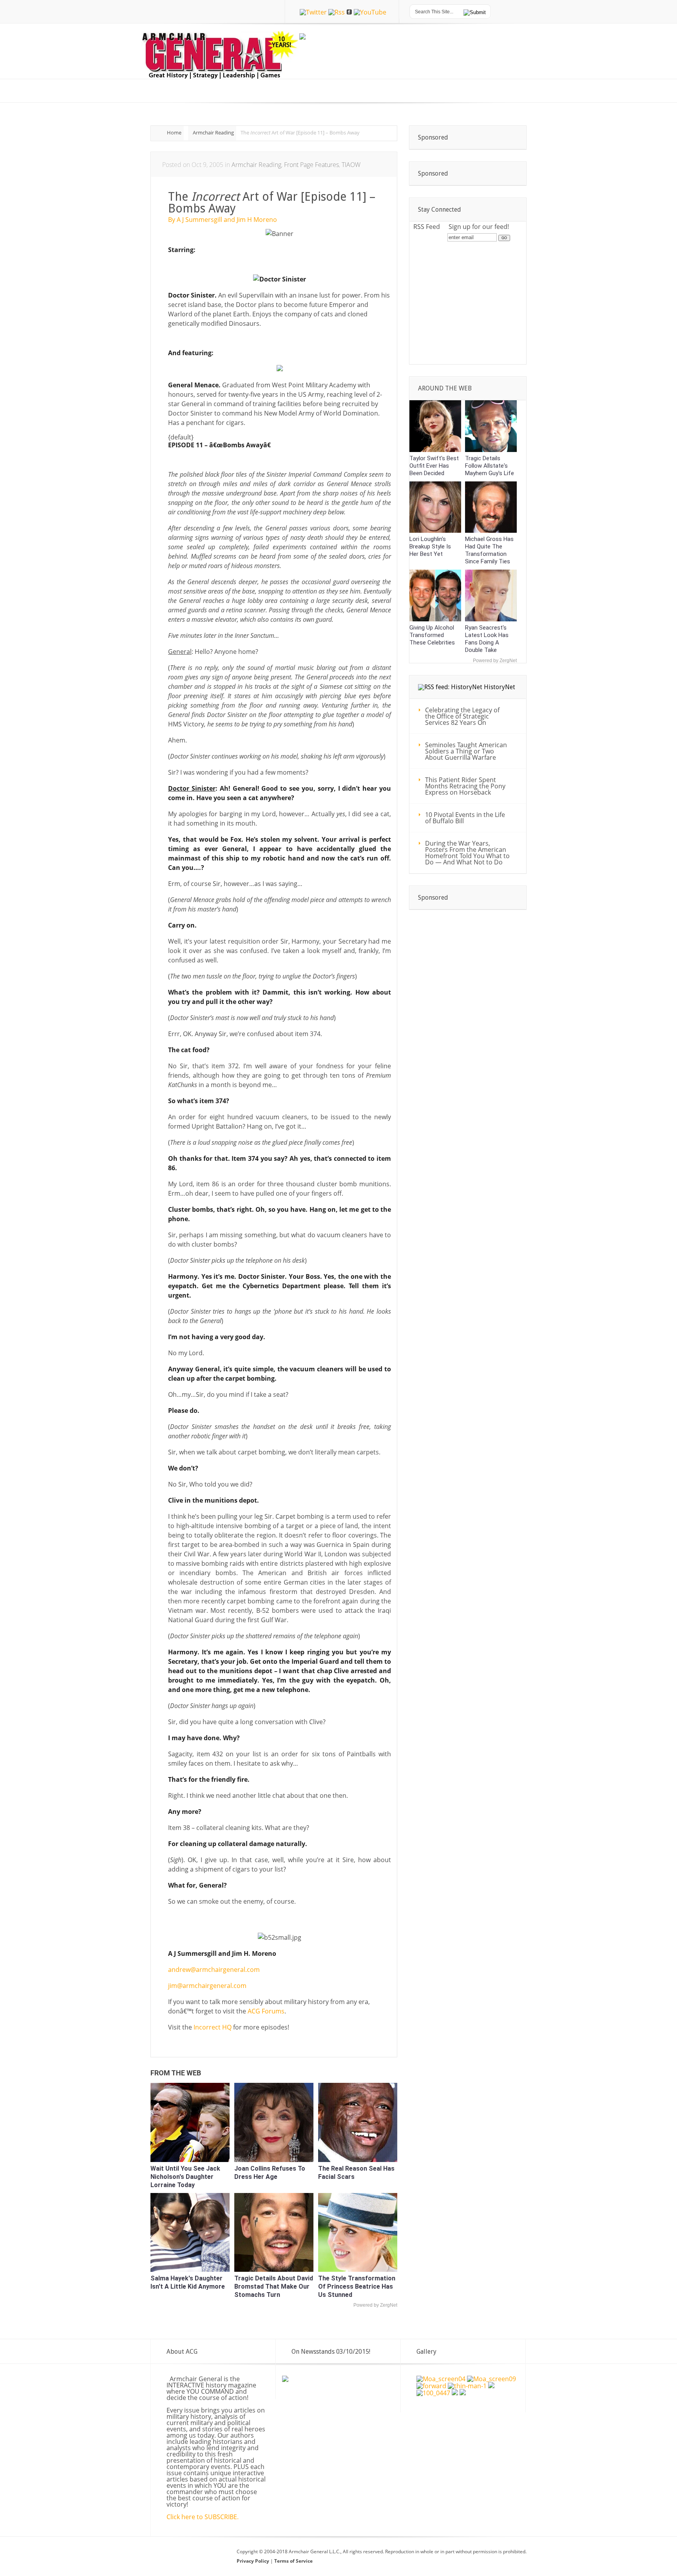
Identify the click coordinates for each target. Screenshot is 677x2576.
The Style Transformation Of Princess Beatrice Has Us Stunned (357, 2286)
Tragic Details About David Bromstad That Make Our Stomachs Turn (274, 2286)
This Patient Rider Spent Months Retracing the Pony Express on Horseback (465, 786)
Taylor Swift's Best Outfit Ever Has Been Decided (434, 466)
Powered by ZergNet (375, 2305)
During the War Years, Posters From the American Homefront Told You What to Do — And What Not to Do (467, 853)
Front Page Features (311, 165)
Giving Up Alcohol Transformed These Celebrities (432, 635)
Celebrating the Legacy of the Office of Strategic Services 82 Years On (462, 716)
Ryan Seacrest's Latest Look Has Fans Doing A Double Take (487, 639)
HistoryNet (500, 687)
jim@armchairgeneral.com (207, 1986)
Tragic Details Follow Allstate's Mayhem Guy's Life (490, 466)
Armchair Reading (213, 133)
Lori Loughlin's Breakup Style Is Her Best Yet (430, 546)
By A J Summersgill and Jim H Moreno (223, 220)
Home (174, 133)
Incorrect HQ (213, 2027)
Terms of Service (293, 2561)
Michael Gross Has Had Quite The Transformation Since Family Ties (489, 550)
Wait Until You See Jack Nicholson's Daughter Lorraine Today (185, 2177)
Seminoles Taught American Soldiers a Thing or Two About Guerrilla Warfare (466, 751)
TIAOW (351, 165)
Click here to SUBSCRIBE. (203, 2517)
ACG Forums (266, 2011)
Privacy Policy (253, 2561)
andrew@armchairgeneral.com (214, 1970)
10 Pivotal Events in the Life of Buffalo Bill (465, 818)
